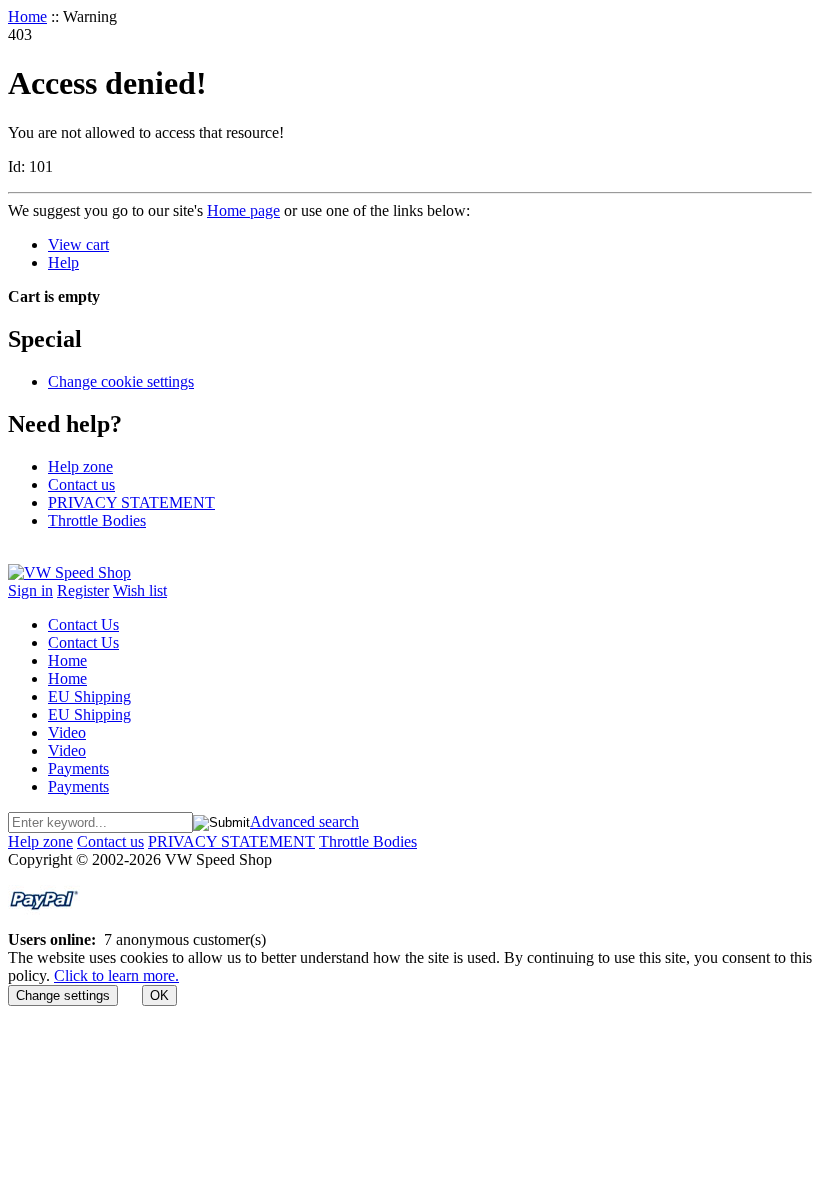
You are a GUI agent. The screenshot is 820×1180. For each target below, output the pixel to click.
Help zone (80, 466)
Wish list (140, 590)
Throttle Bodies (97, 520)
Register (83, 590)
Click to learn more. (116, 975)
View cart (78, 244)
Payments (78, 768)
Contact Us (83, 624)
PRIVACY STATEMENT (131, 502)
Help (63, 262)
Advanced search (304, 821)
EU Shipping (89, 696)
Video (67, 732)
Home (27, 16)
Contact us (81, 484)
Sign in (30, 590)
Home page (243, 210)
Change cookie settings (121, 381)
